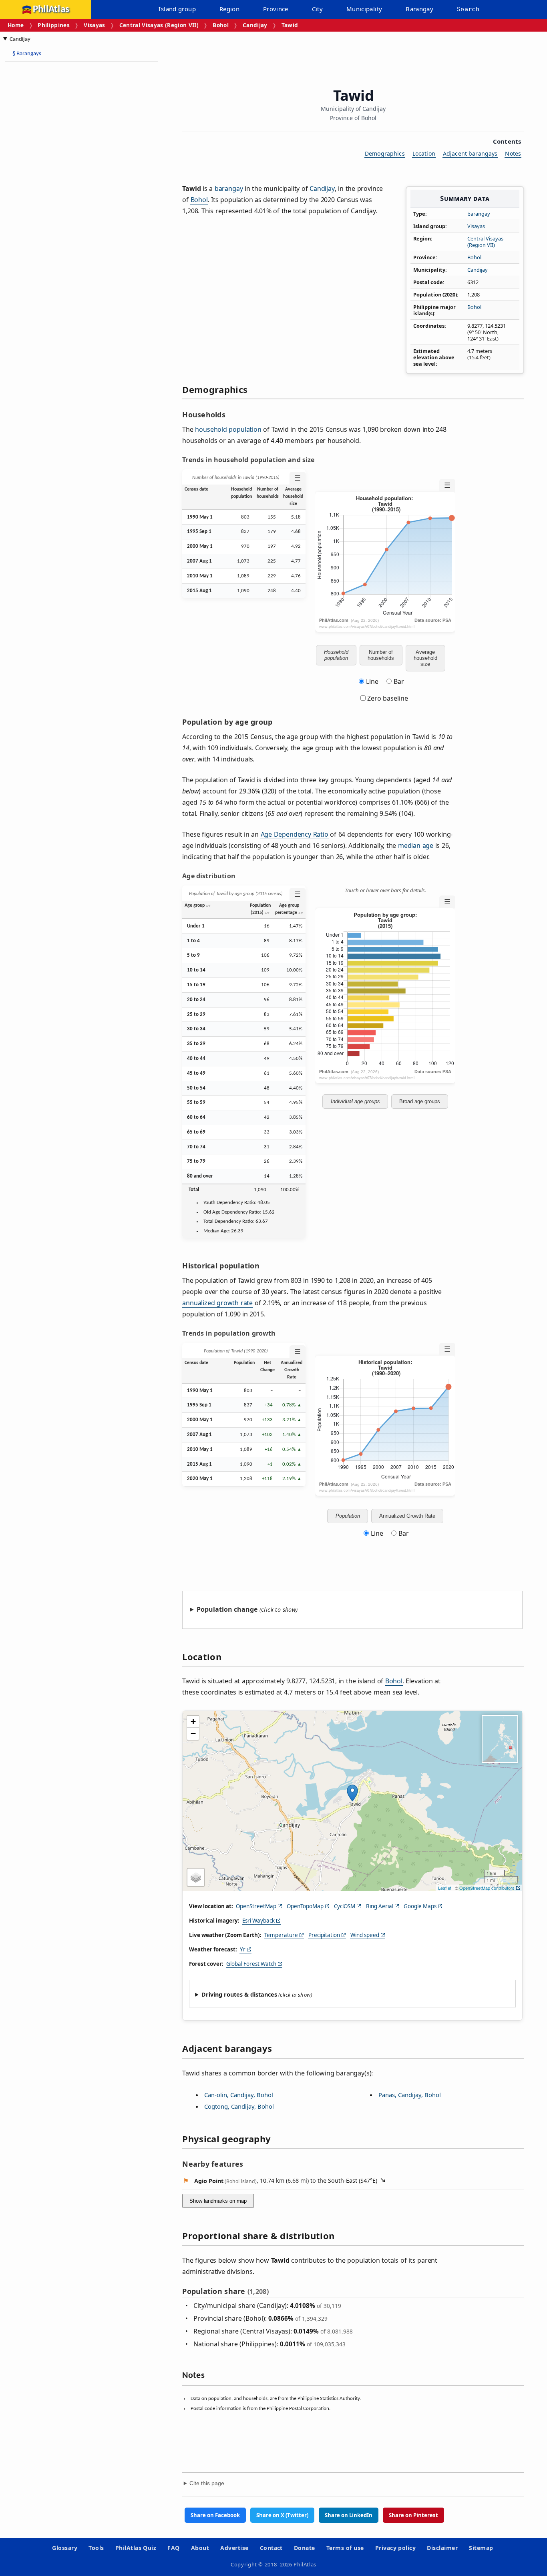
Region (229, 9)
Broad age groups (420, 1101)
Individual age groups (355, 1101)
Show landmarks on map (218, 2201)
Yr (243, 1949)
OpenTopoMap (305, 1906)
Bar (399, 681)
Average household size (425, 658)
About (200, 2548)
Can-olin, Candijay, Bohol (239, 2095)
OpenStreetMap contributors (487, 1888)
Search (468, 9)
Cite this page (207, 2483)
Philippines (54, 25)
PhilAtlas (51, 9)
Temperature (281, 1935)
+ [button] (193, 1722)
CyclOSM (345, 1906)
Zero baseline (387, 698)
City (318, 9)
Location (424, 153)
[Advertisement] (68, 188)
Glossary (65, 2548)
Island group (177, 9)
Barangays (27, 54)
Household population (336, 655)
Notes (513, 153)
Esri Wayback (258, 1921)
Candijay (255, 25)
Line (372, 681)
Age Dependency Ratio (295, 834)
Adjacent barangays (470, 153)
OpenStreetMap (256, 1906)
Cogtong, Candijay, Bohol (239, 2106)
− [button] (193, 1734)
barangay (479, 214)
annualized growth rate (217, 1303)
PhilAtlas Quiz (136, 2548)
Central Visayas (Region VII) (159, 25)
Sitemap (481, 2548)
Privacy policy (396, 2548)
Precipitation (324, 1935)
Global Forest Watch (251, 1964)
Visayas (94, 25)
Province (276, 9)
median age (416, 845)
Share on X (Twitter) (282, 2515)
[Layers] (196, 1877)
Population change (227, 1609)
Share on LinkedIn (349, 2515)
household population (228, 429)
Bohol (221, 25)
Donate (305, 2548)
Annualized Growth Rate (407, 1516)
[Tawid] (352, 1793)
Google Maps (420, 1906)
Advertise (234, 2548)
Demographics (385, 153)
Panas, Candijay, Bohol (410, 2095)
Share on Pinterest (413, 2515)
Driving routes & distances (239, 1994)
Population (348, 1516)
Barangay (419, 9)
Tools (96, 2548)
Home (16, 25)
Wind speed (365, 1935)
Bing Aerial (380, 1906)
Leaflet (445, 1888)
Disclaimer (442, 2548)
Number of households (381, 655)
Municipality (364, 9)
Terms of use (345, 2548)
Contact (271, 2548)
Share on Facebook (215, 2515)
